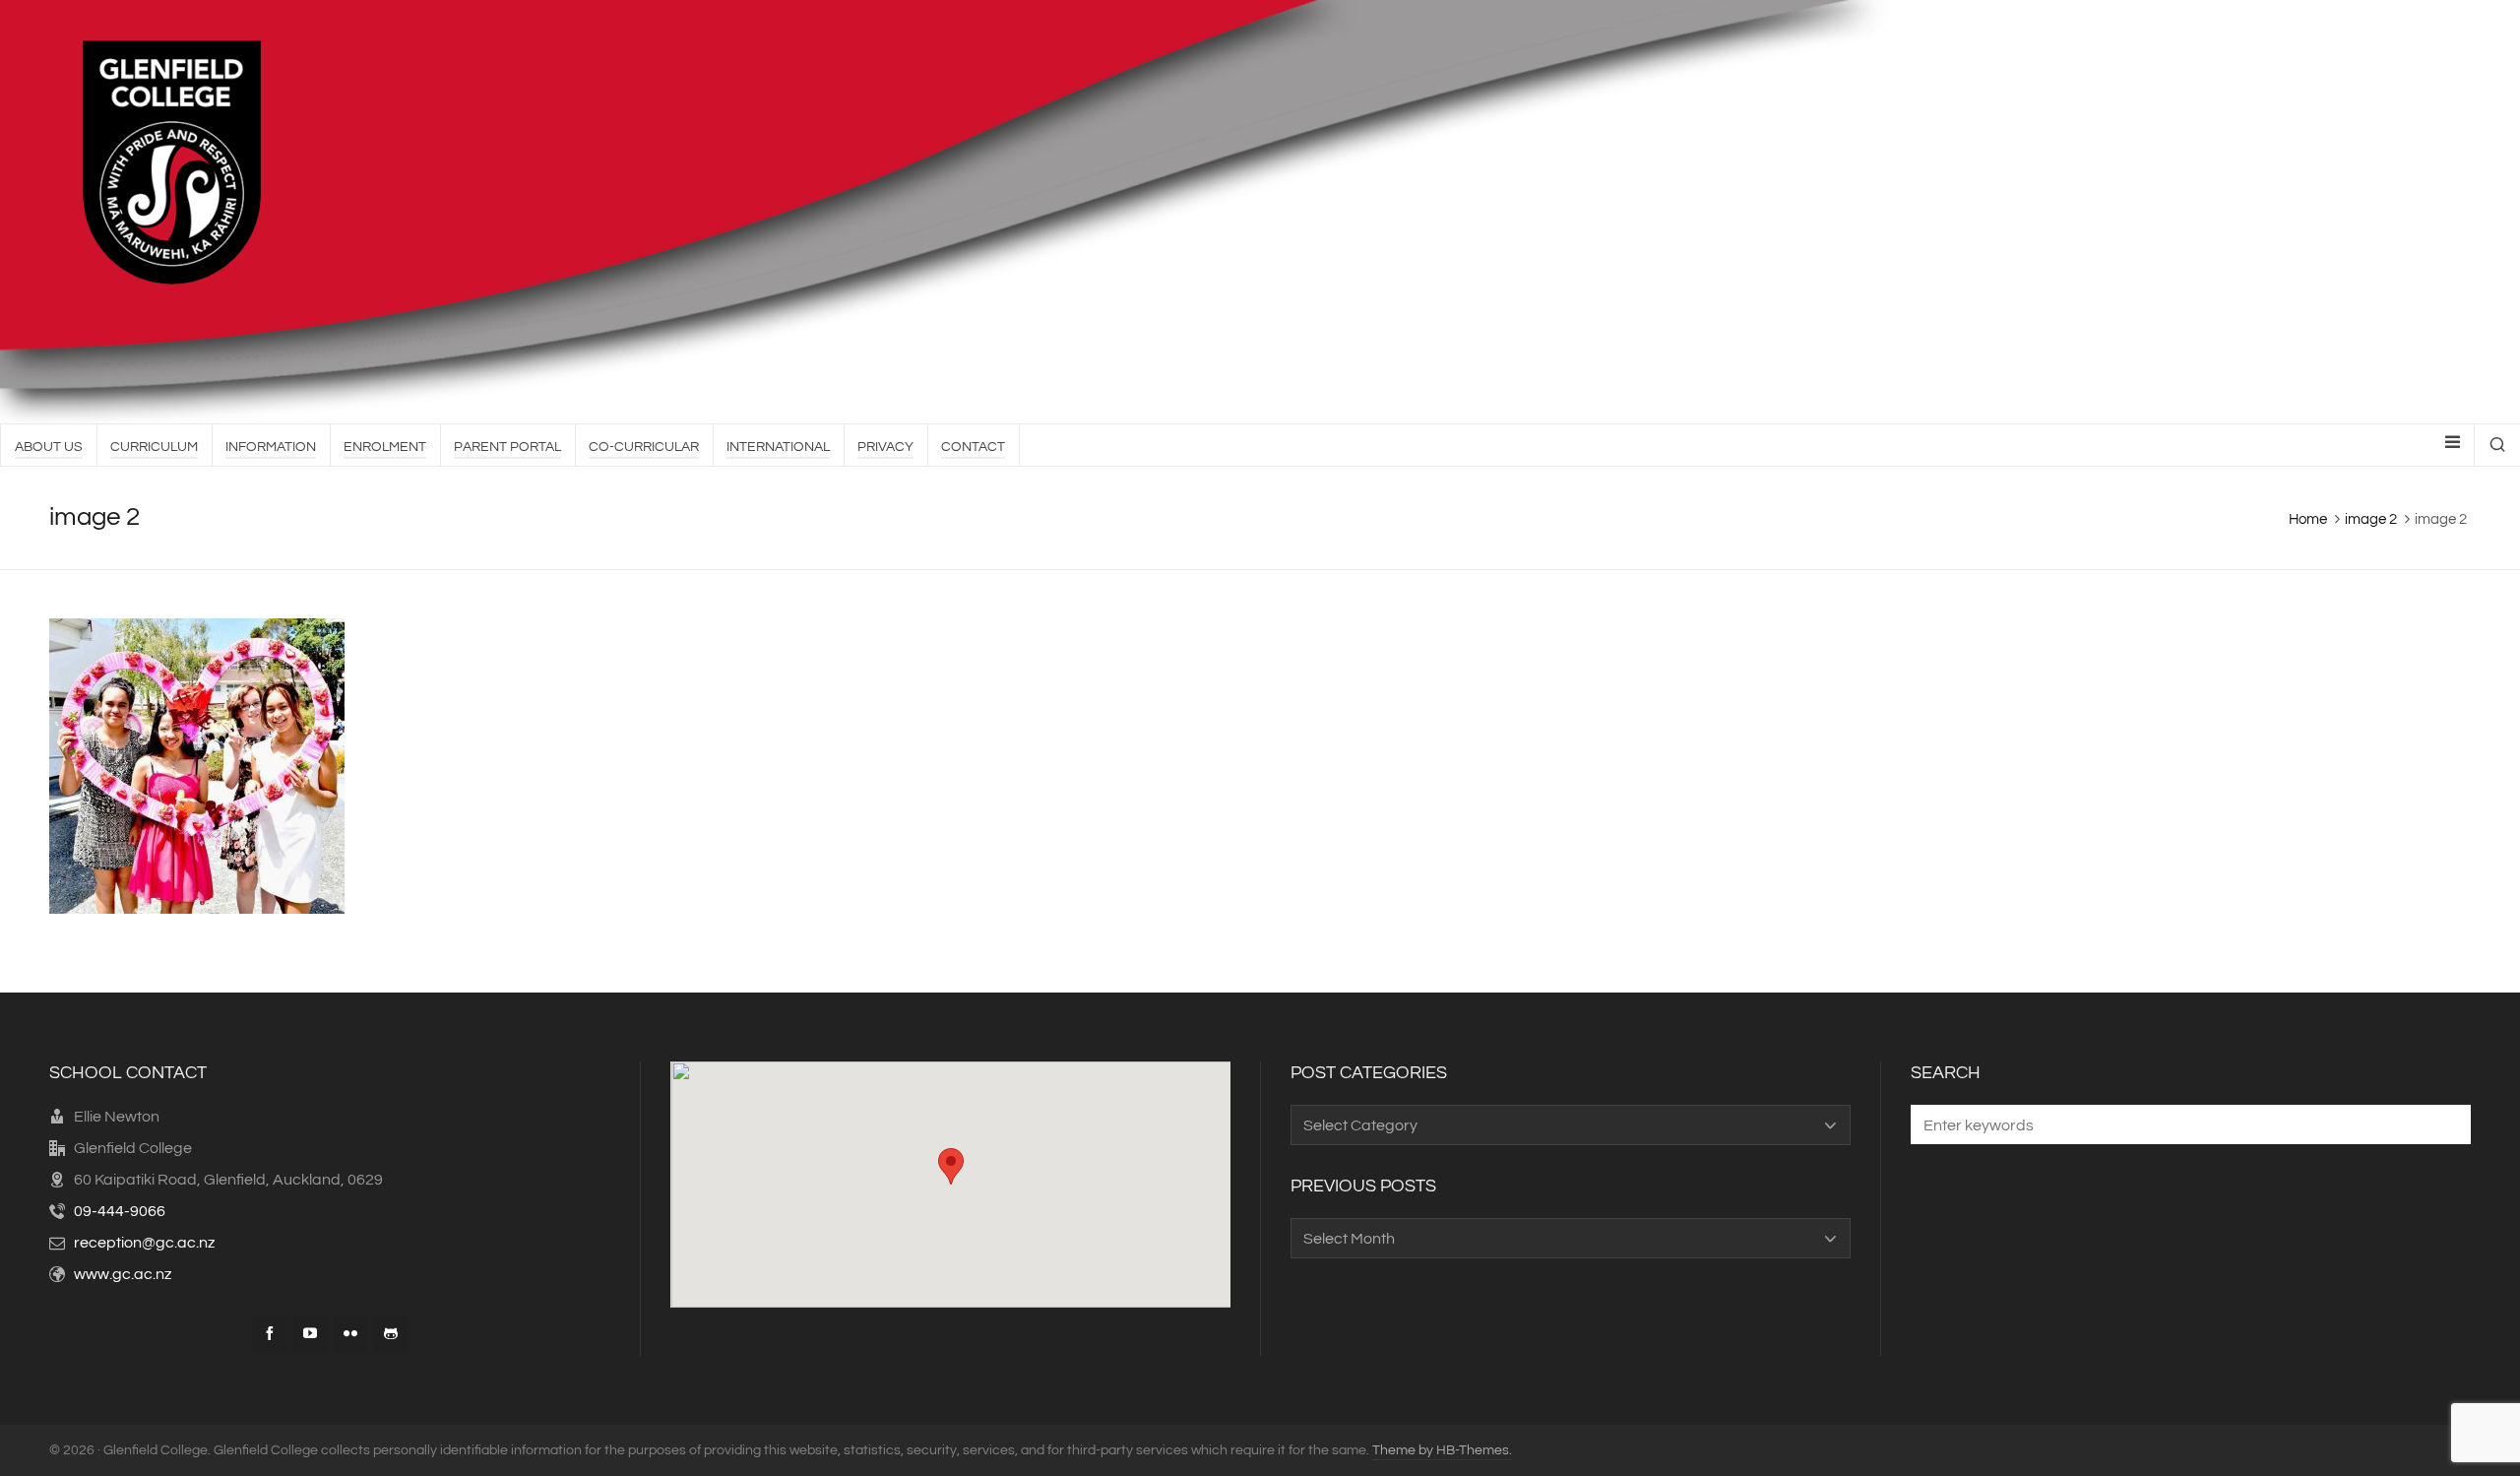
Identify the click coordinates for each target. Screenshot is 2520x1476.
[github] (391, 1333)
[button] (2446, 1124)
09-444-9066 (120, 1211)
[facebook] (270, 1333)
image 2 (2371, 519)
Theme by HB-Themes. (1442, 1450)
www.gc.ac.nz (123, 1274)
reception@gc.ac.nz (144, 1243)
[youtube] (310, 1333)
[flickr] (350, 1333)
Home (2308, 519)
